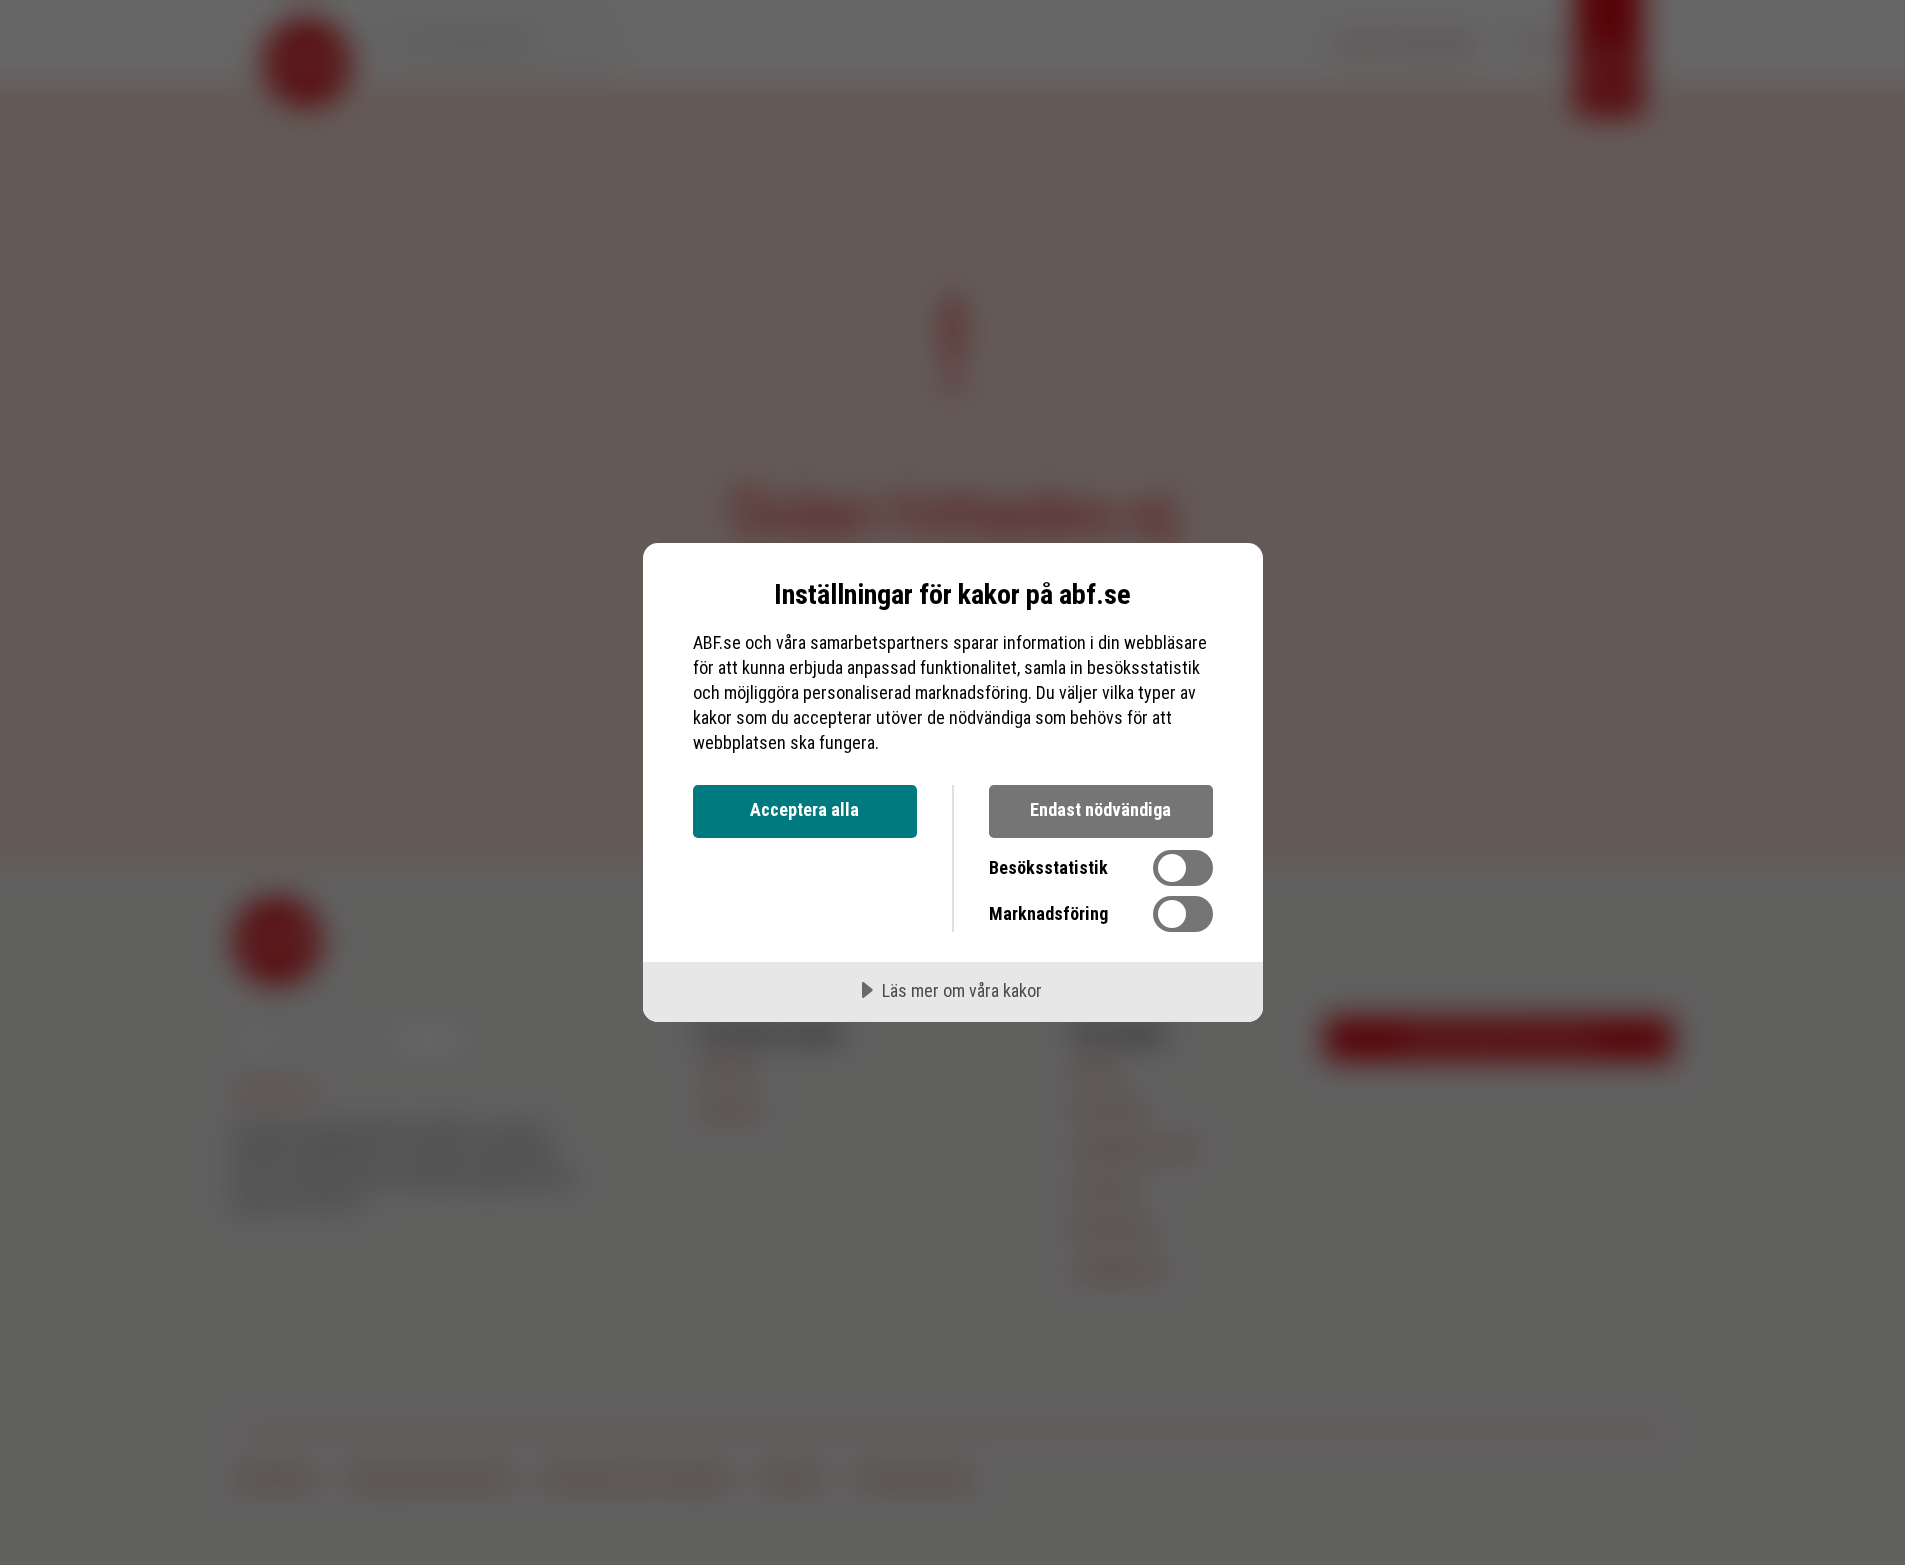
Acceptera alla (804, 809)
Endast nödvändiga (1100, 809)
